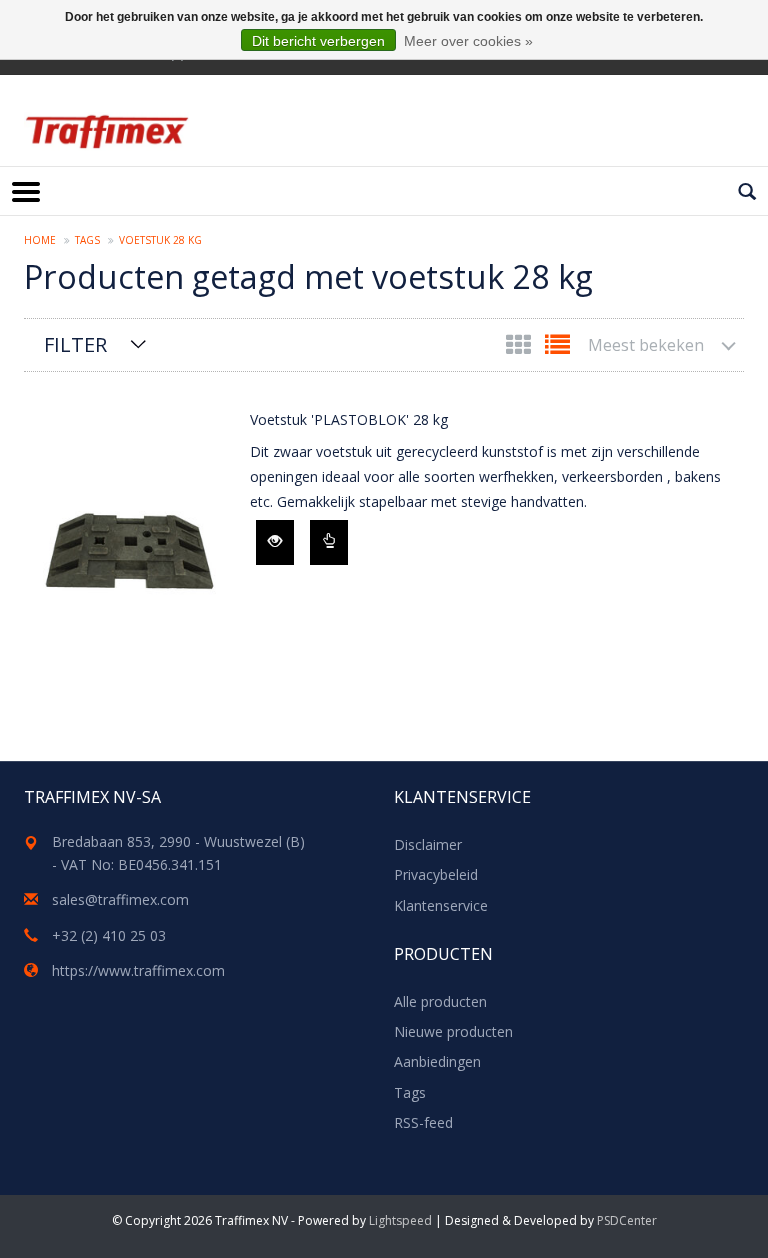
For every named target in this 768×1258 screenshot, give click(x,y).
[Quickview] (275, 542)
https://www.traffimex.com (138, 970)
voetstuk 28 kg (160, 240)
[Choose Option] (329, 542)
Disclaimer (428, 844)
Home (40, 240)
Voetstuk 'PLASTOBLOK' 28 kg (349, 419)
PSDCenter (627, 1220)
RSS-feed (423, 1122)
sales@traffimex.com (120, 899)
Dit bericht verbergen (318, 41)
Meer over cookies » (468, 41)
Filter (75, 344)
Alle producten (440, 1001)
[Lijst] (557, 348)
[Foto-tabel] (520, 348)
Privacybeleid (436, 874)
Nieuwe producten (453, 1031)
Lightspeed (400, 1220)
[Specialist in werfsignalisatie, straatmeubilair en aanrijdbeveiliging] (106, 131)
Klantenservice (441, 905)
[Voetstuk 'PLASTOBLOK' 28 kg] (132, 549)
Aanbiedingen (437, 1061)
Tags (87, 240)
